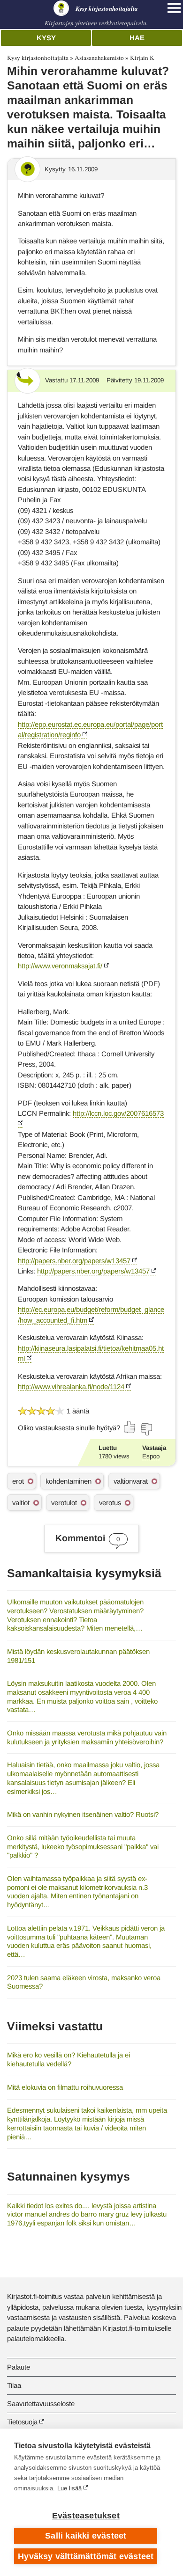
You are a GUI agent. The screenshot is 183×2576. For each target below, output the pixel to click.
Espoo (151, 1456)
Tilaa (14, 2385)
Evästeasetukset (86, 2516)
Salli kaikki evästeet (86, 2536)
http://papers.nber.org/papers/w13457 (74, 1261)
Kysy (46, 38)
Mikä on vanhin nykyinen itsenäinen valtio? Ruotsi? (83, 1814)
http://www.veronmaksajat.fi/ (60, 966)
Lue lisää (69, 2488)
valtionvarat (131, 1481)
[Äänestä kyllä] (130, 1427)
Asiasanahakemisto (99, 58)
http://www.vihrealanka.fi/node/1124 (71, 1387)
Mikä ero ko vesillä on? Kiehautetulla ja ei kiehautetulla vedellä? (69, 2059)
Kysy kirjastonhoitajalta (38, 58)
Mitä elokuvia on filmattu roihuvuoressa (65, 2087)
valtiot (21, 1503)
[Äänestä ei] (146, 1429)
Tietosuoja (22, 2422)
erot (18, 1481)
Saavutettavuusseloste (41, 2404)
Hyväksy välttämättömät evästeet (86, 2556)
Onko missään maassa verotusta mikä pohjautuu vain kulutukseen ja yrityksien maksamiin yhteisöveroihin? (87, 1737)
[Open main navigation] (174, 8)
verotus (110, 1503)
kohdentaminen (69, 1481)
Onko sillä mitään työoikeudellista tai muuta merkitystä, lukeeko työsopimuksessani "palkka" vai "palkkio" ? (83, 1846)
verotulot (64, 1503)
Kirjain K (142, 58)
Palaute (19, 2367)
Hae (137, 38)
